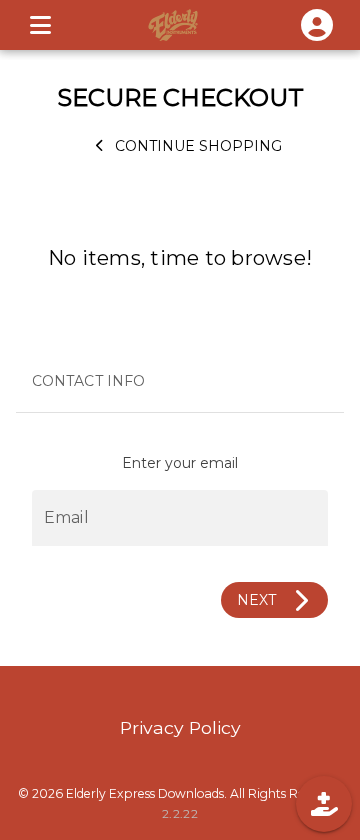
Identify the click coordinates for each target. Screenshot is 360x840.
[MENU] (40, 25)
